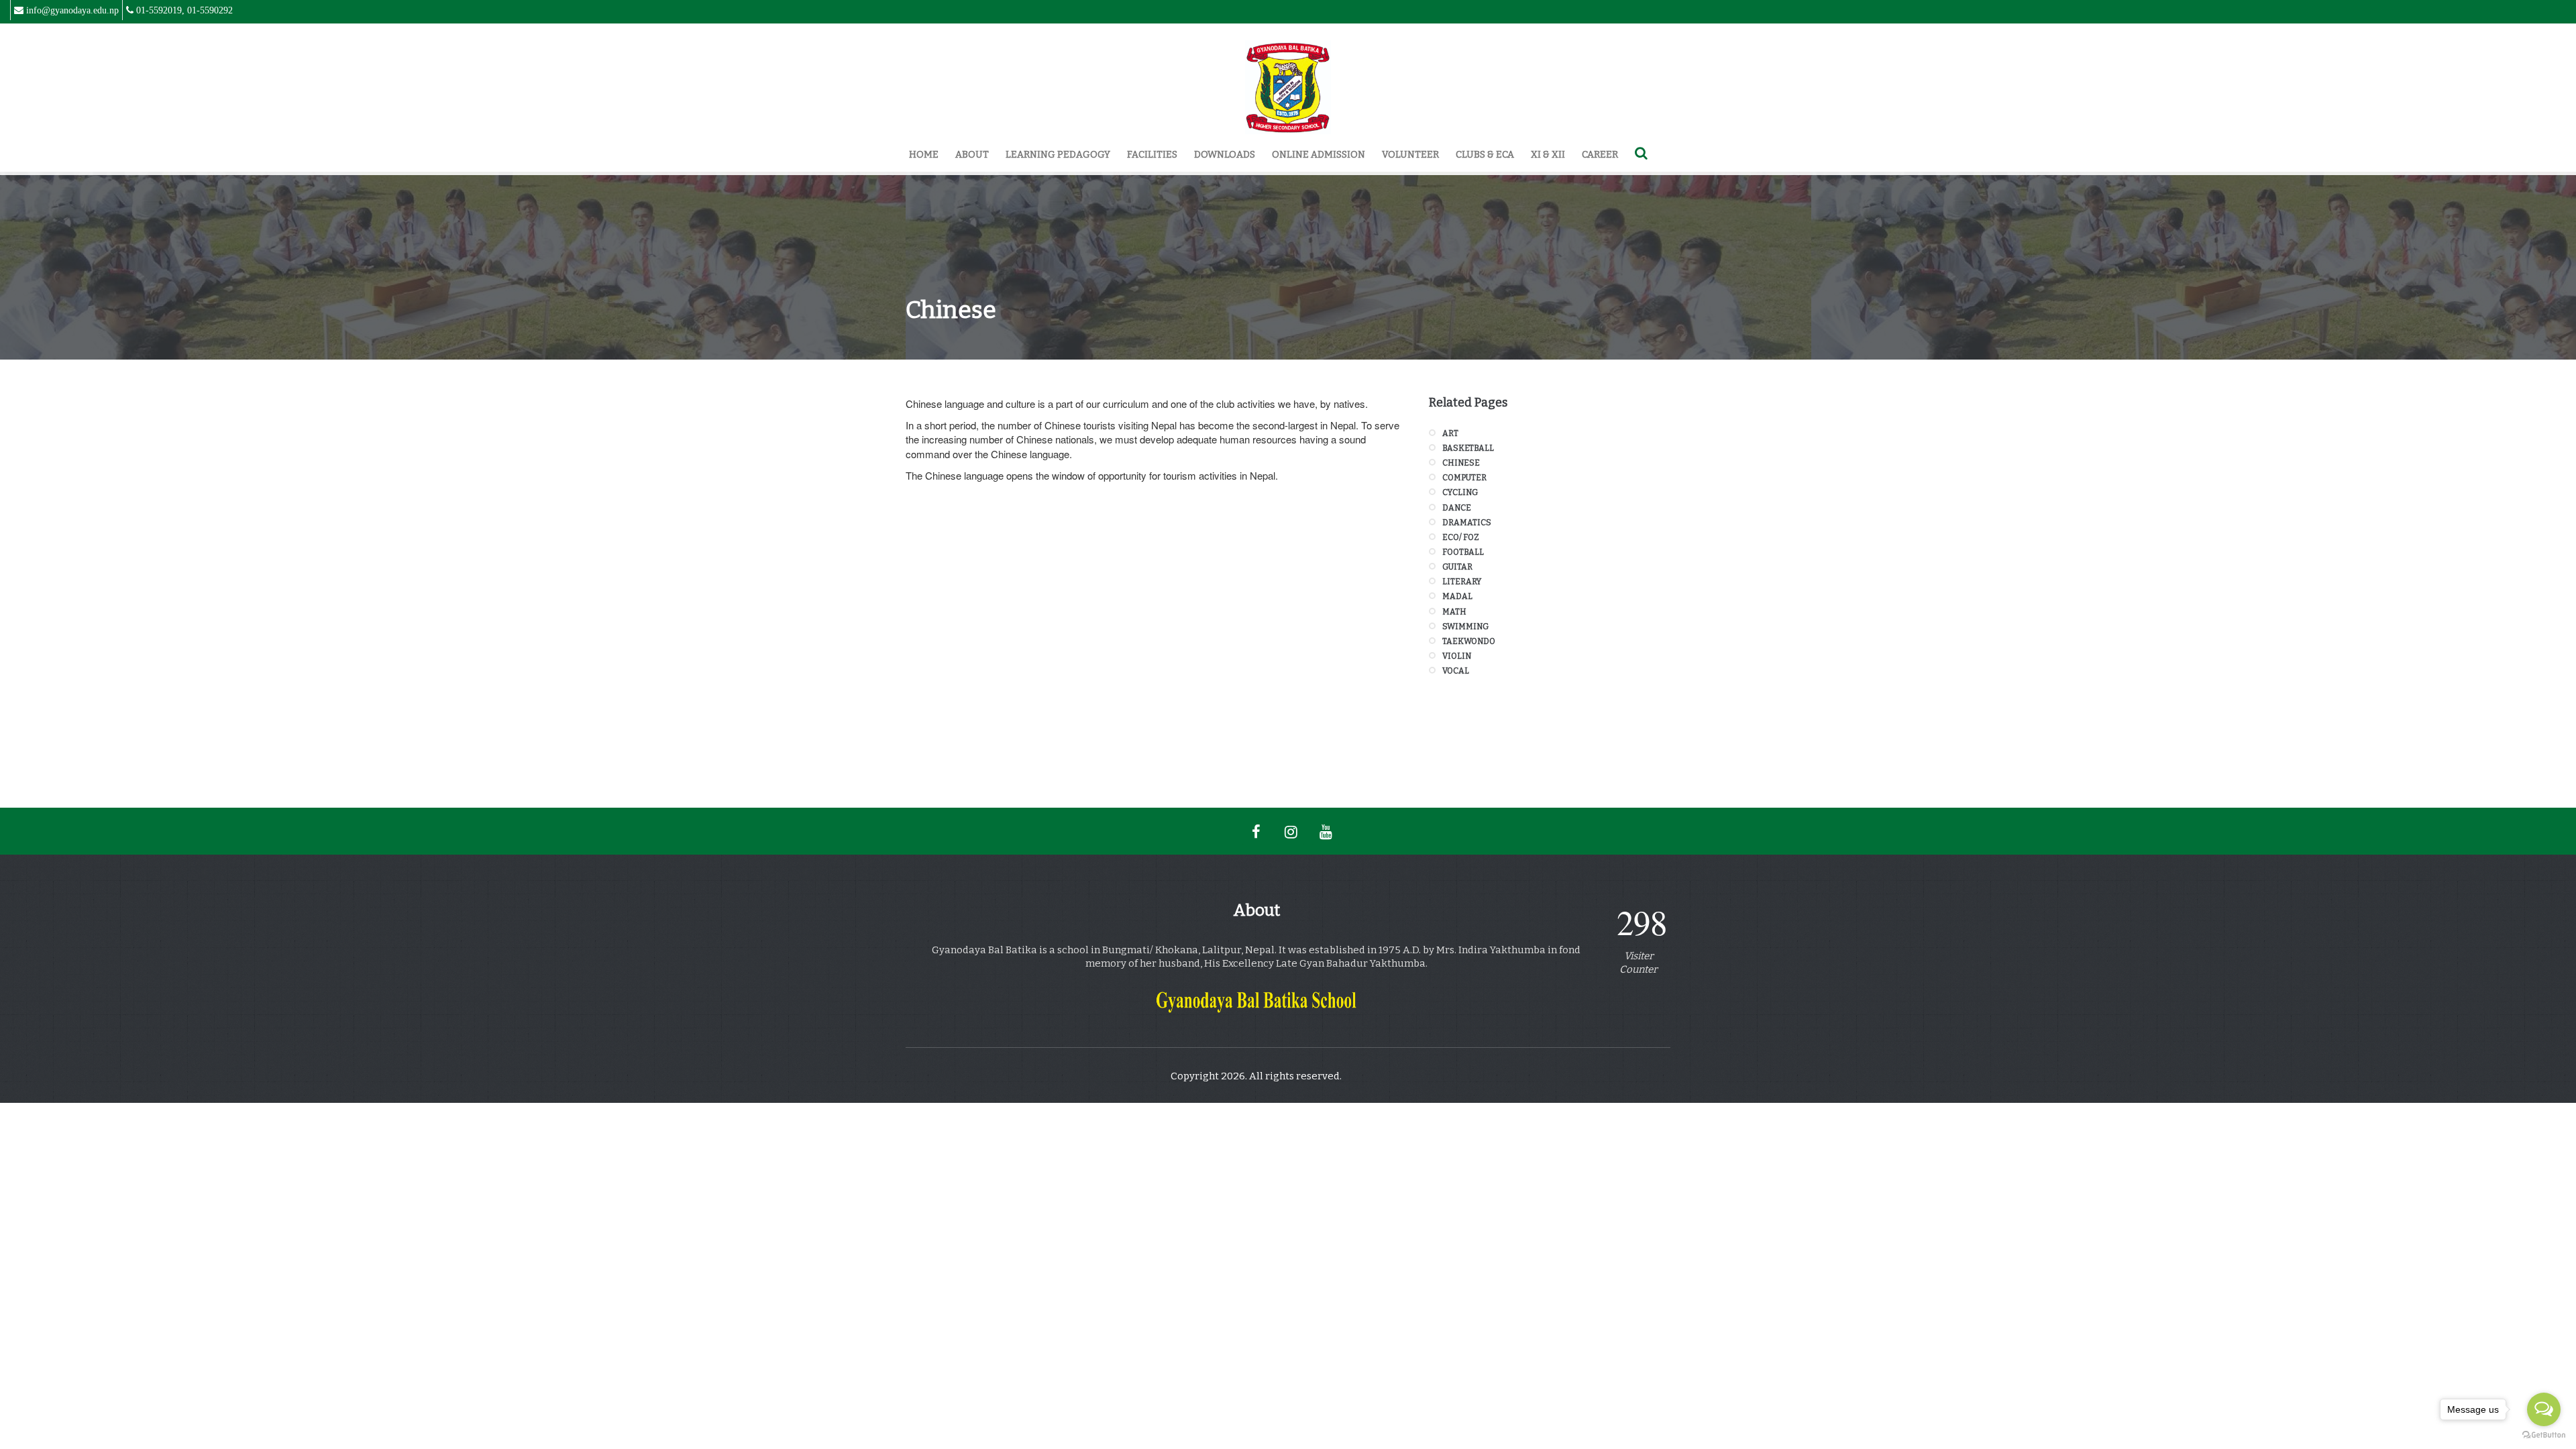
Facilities (1152, 155)
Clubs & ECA (1485, 155)
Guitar (1457, 567)
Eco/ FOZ (1461, 537)
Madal (1457, 596)
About (972, 155)
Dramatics (1467, 523)
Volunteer (1410, 155)
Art (1450, 433)
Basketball (1468, 448)
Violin (1457, 656)
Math (1454, 612)
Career (1600, 155)
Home (924, 155)
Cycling (1460, 492)
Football (1463, 552)
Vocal (1456, 671)
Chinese (1461, 463)
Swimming (1465, 627)
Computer (1464, 478)
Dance (1457, 508)
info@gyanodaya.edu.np (72, 10)
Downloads (1225, 155)
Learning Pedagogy (1058, 155)
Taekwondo (1469, 641)
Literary (1462, 582)
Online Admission (1319, 155)
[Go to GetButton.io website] (2544, 1435)
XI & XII (1548, 155)
